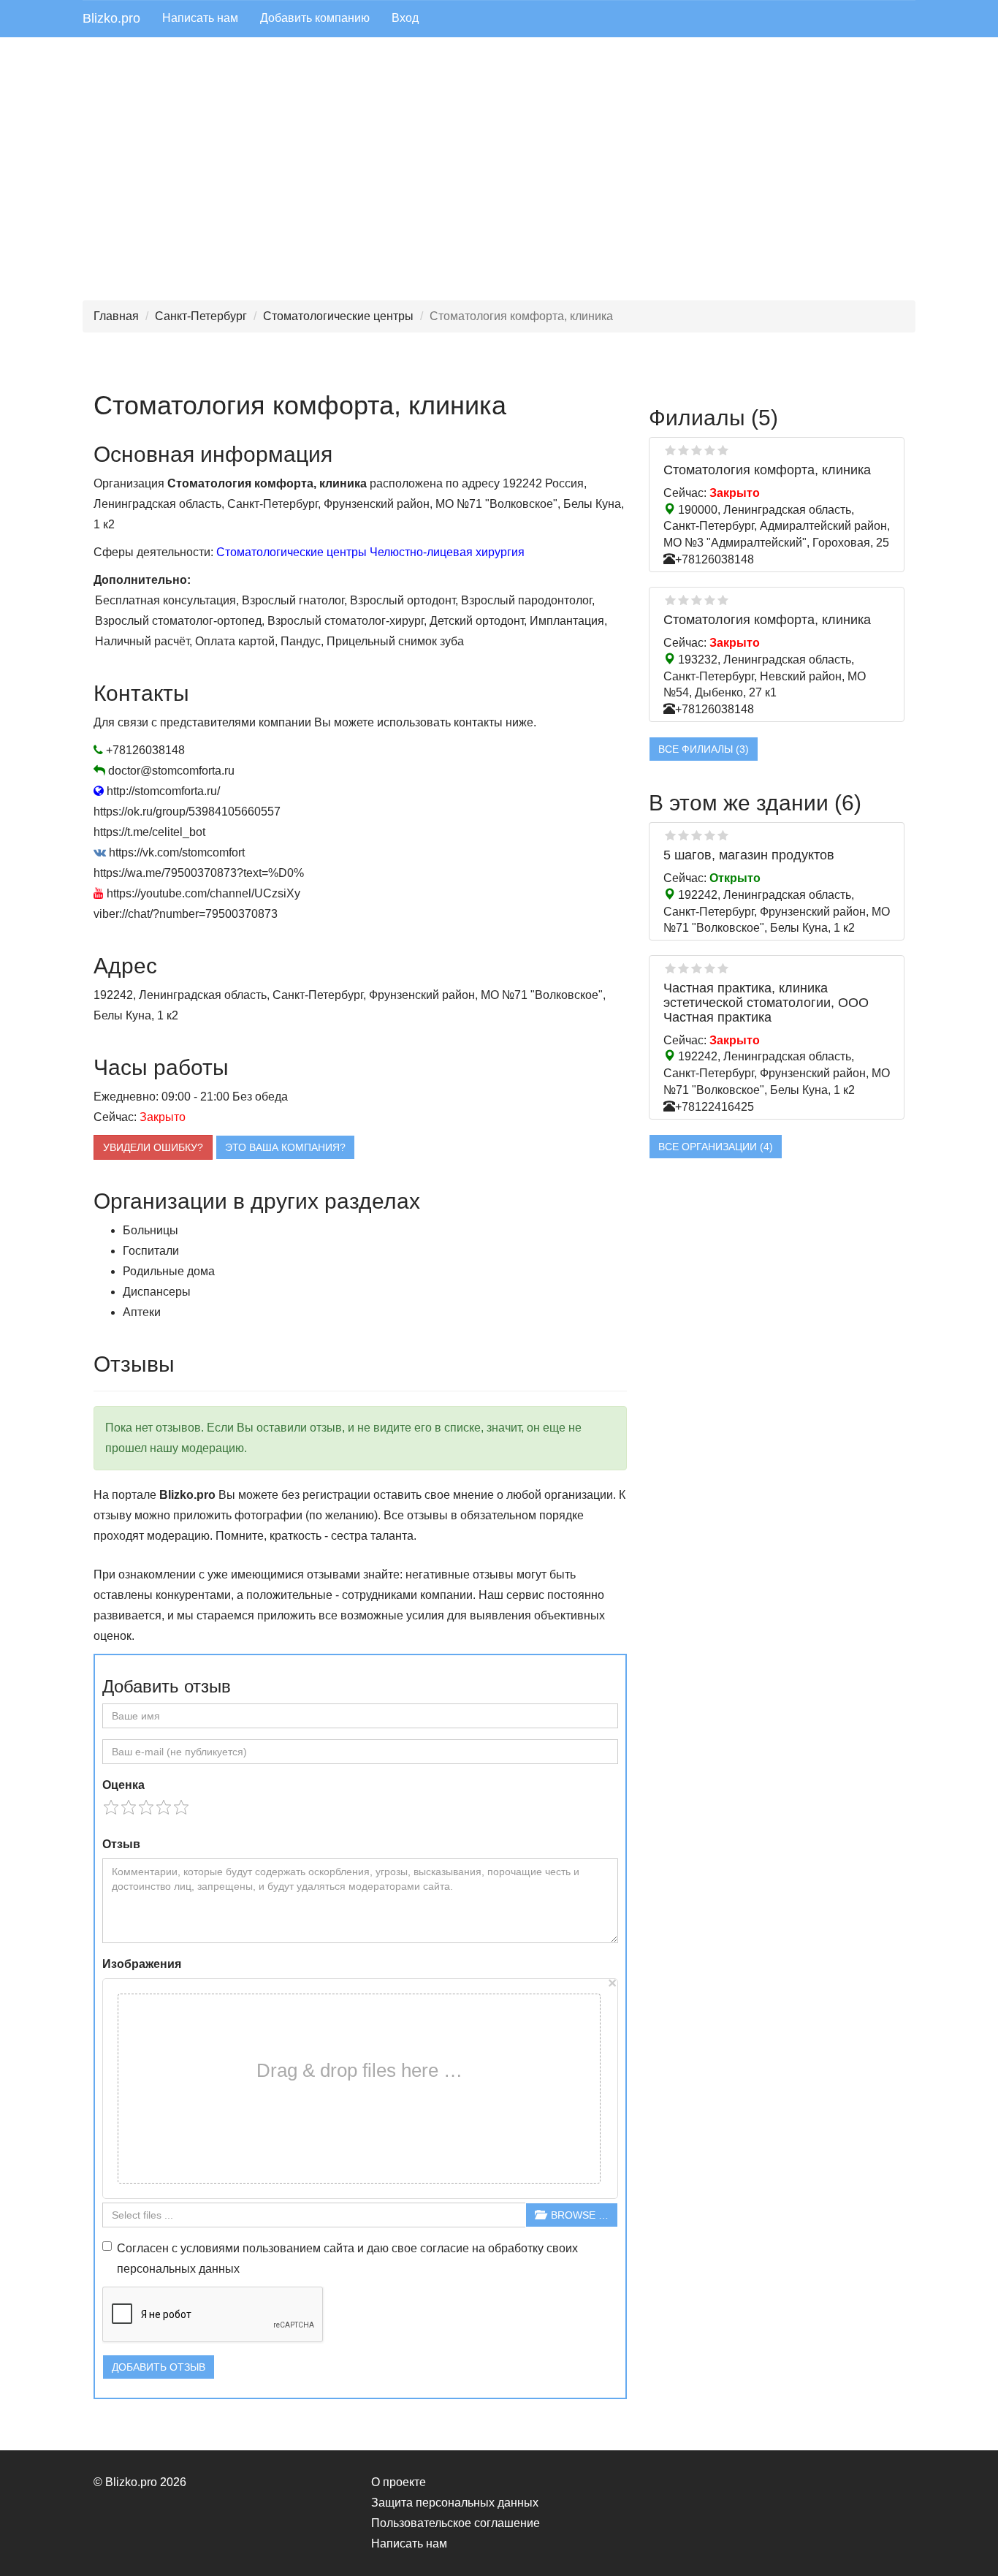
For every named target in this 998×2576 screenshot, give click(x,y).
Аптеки (142, 1312)
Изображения (142, 1964)
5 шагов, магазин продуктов (749, 855)
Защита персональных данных (455, 2503)
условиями (210, 2248)
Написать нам (200, 18)
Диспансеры (157, 1292)
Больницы (151, 1230)
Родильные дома (169, 1271)
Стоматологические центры (338, 316)
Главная (116, 316)
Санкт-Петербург (201, 316)
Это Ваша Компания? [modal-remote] (285, 1147)
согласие (445, 2248)
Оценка (123, 1785)
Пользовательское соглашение (456, 2523)
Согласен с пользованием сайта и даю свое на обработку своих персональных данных (347, 2258)
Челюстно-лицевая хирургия (447, 552)
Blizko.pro (111, 18)
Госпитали (151, 1251)
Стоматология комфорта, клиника (767, 470)
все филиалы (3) (704, 749)
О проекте (399, 2482)
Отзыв (121, 1844)
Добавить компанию (315, 18)
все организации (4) (716, 1147)
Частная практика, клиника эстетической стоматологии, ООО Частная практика (766, 1003)
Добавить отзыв (159, 2367)
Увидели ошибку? (153, 1147)
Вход (405, 18)
